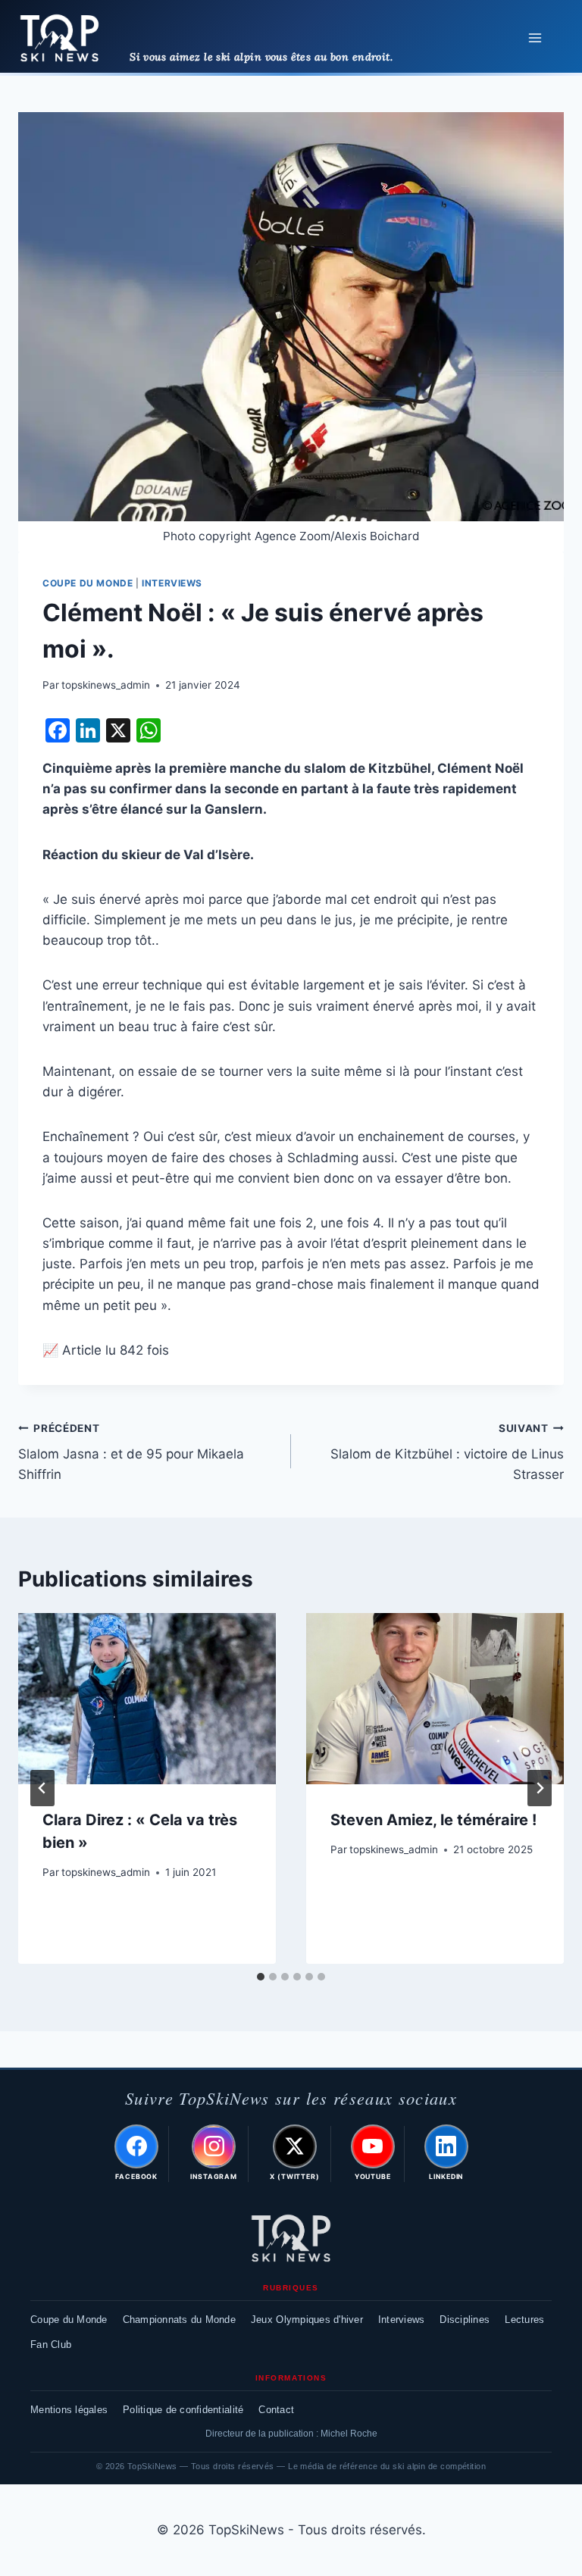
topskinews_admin (106, 685)
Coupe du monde (88, 583)
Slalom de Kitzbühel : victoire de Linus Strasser (447, 1452)
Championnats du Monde (179, 2320)
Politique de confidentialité (183, 2410)
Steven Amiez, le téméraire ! (433, 1820)
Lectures (524, 2320)
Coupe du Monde (69, 2320)
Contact (276, 2410)
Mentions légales (69, 2410)
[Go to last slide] (42, 1788)
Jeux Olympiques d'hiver (307, 2320)
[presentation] (147, 1699)
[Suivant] (540, 1788)
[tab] (261, 1977)
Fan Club (51, 2345)
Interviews (172, 583)
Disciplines (465, 2320)
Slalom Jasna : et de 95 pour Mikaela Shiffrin (131, 1452)
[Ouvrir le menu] (535, 38)
